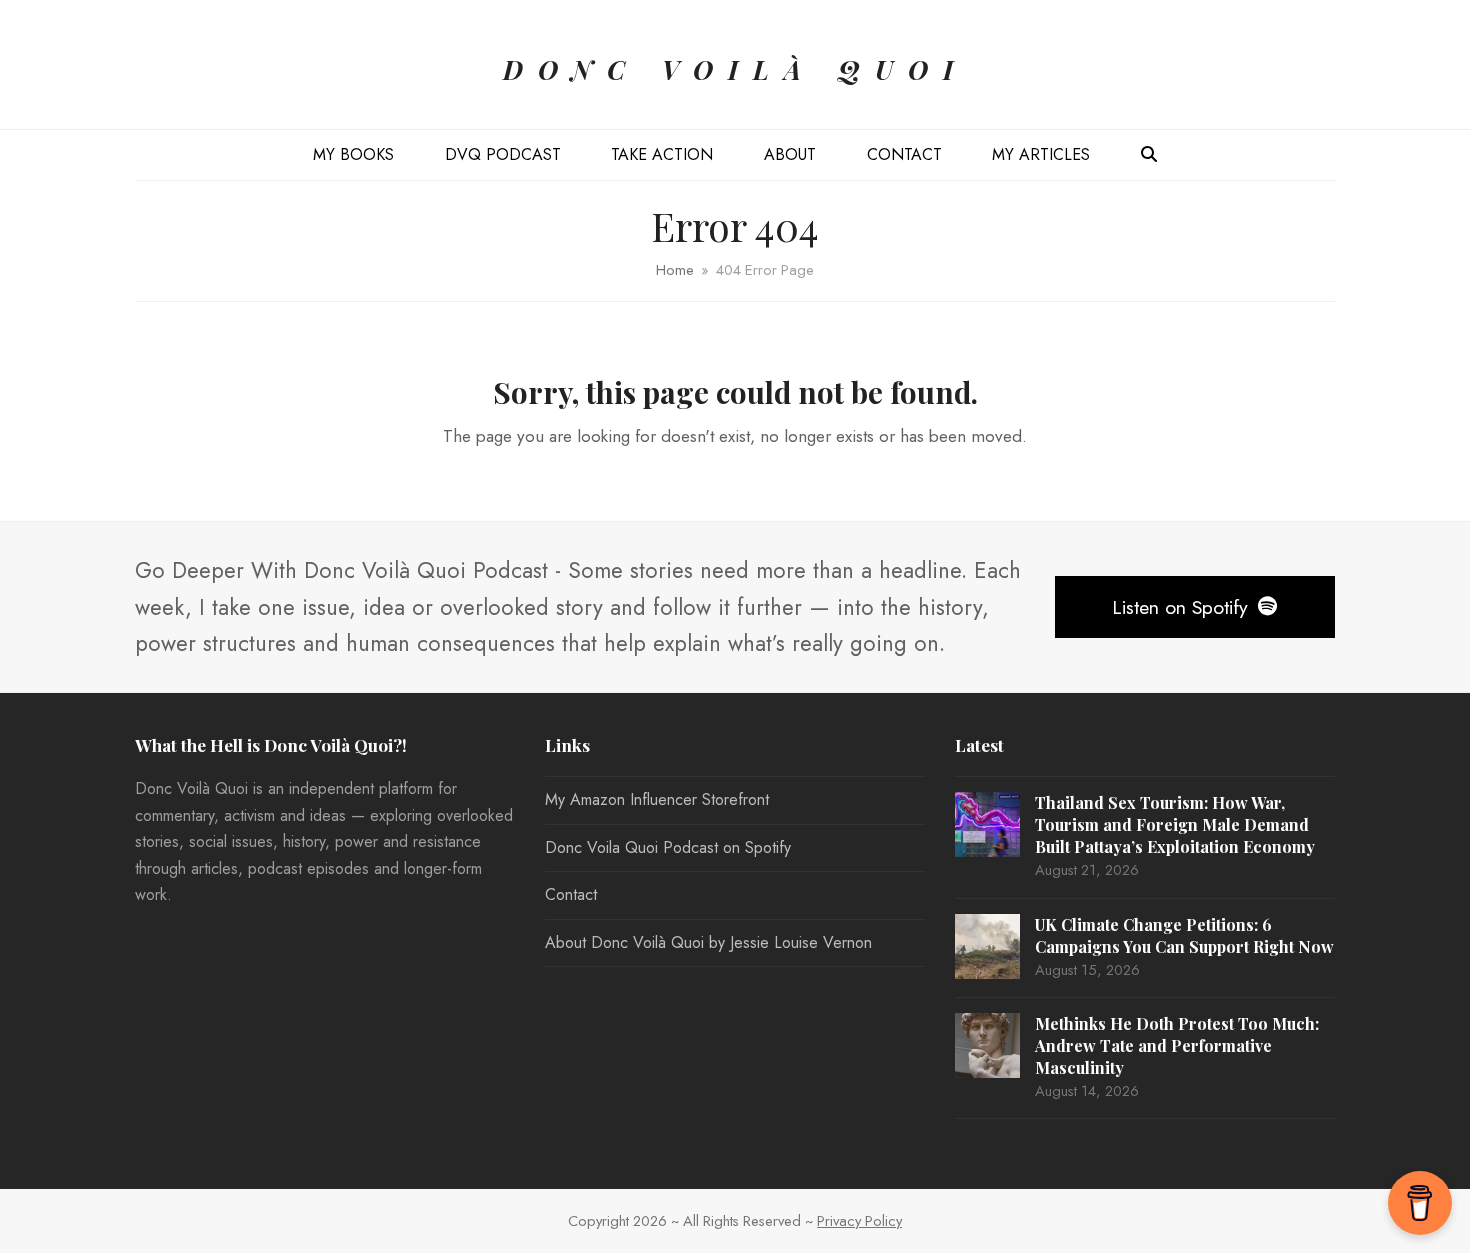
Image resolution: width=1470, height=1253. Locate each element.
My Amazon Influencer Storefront (657, 799)
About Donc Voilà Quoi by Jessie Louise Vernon (708, 942)
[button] (1149, 155)
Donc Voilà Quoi (735, 69)
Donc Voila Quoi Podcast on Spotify (668, 847)
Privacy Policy (859, 1221)
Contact (571, 894)
